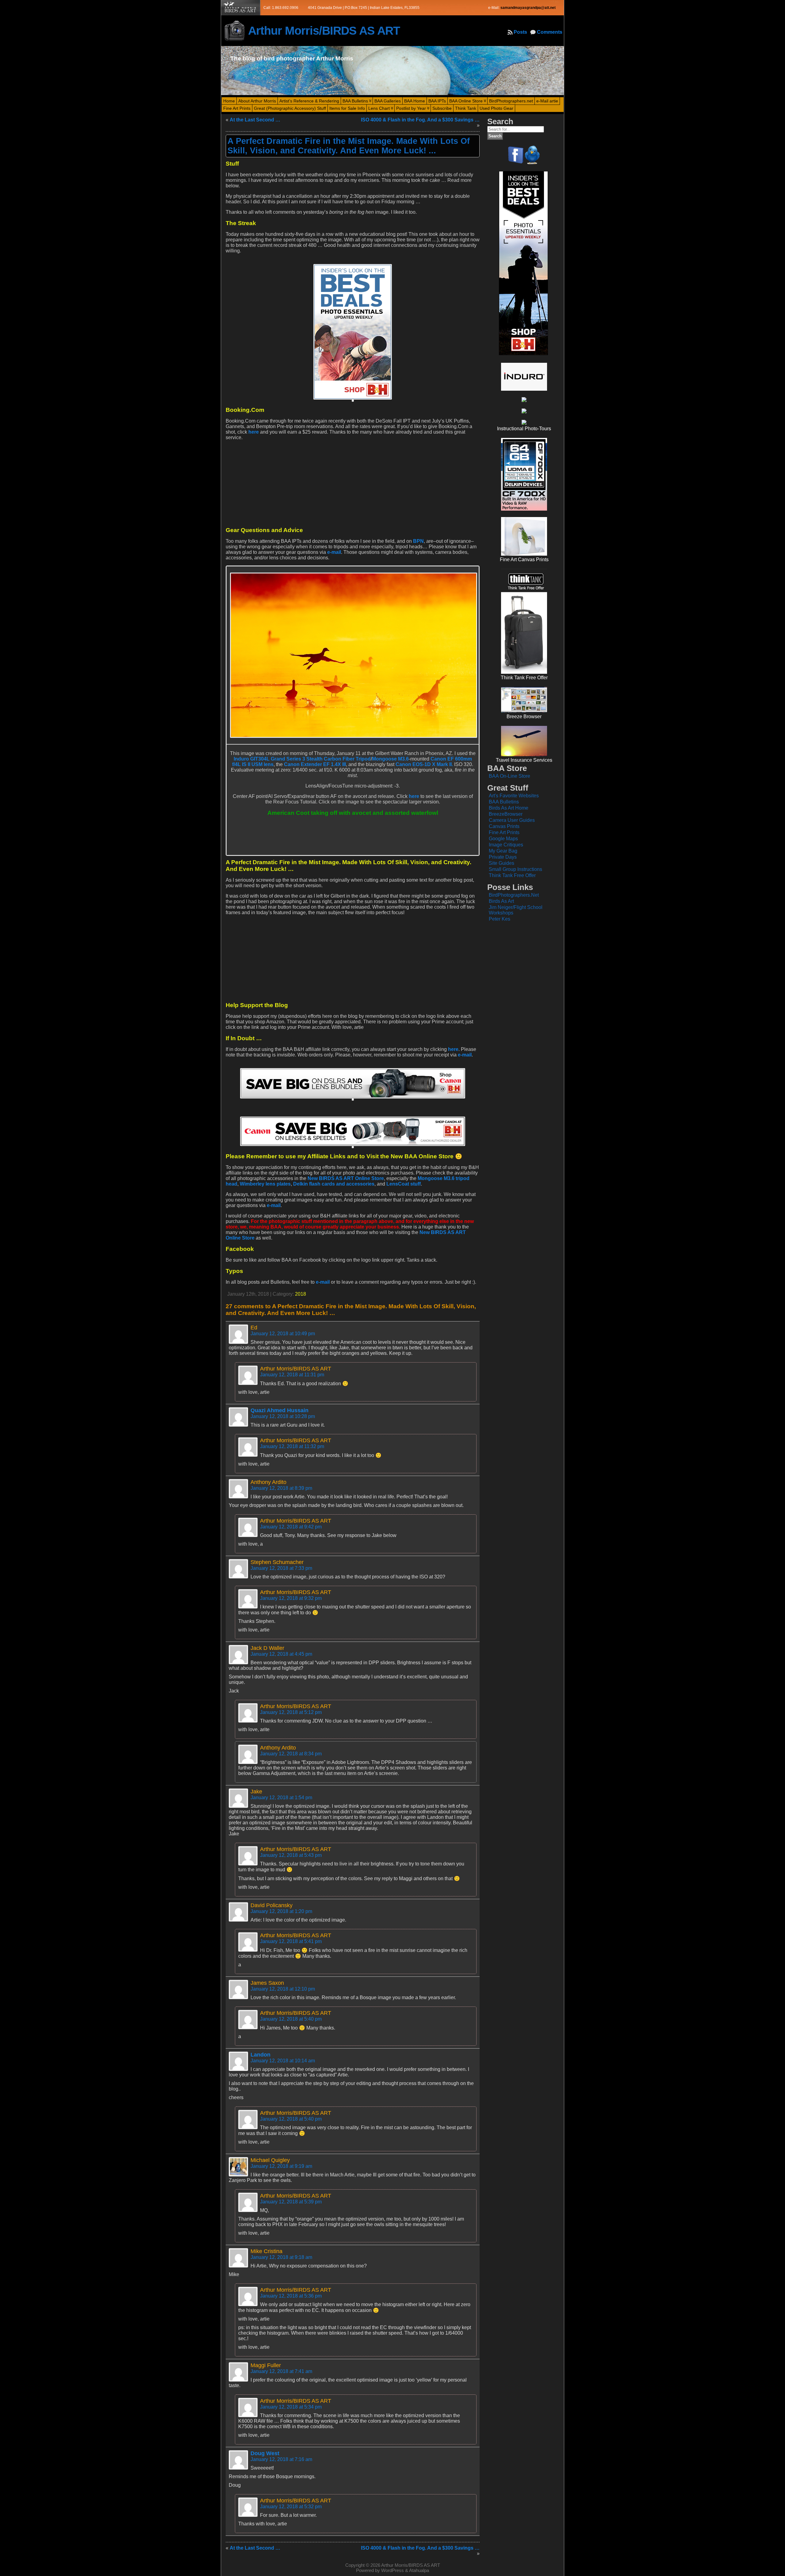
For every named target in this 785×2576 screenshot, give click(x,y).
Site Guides (502, 863)
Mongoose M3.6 (390, 759)
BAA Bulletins (504, 802)
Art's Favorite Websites (514, 796)
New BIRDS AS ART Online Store (346, 1178)
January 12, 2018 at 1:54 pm (281, 1798)
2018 (301, 1294)
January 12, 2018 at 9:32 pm (291, 1598)
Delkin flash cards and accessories (334, 1184)
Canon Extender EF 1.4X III (315, 764)
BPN (418, 541)
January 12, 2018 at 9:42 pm (291, 1527)
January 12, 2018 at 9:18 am (281, 2257)
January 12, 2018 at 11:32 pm (292, 1446)
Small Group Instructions (515, 869)
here (254, 432)
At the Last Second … (255, 120)
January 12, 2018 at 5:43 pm (291, 1855)
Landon (260, 2055)
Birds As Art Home (509, 808)
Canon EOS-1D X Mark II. (424, 764)
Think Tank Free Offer (512, 875)
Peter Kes (500, 919)
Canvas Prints (504, 826)
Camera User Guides (512, 820)
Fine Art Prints (504, 832)
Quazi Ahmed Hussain (280, 1410)
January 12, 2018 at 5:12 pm (291, 1712)
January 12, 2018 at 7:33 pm (281, 1568)
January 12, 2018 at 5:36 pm (291, 2296)
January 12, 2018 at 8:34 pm (291, 1754)
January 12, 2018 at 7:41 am (281, 2371)
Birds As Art (501, 901)
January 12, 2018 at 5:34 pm (291, 2407)
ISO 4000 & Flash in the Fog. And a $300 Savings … (420, 120)
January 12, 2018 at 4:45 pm (281, 1654)
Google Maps (503, 839)
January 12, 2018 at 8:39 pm (281, 1488)
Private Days (503, 857)
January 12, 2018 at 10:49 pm (283, 1334)
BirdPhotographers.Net (514, 895)
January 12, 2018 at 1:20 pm (281, 1911)
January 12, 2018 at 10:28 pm (283, 1416)
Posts (520, 32)
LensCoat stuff (404, 1184)
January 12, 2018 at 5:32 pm (291, 2507)
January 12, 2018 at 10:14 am (283, 2061)
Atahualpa (419, 2570)
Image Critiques (506, 845)
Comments (550, 32)
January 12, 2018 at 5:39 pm (291, 2202)
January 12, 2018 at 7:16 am (281, 2459)
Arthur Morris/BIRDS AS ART (324, 31)
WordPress (392, 2570)
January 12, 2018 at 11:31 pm (292, 1375)
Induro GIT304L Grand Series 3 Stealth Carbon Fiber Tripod (302, 759)
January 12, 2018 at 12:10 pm (283, 1989)
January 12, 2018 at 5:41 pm (291, 1941)
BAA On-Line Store (509, 776)
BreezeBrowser (506, 814)
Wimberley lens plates (265, 1184)
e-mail (334, 552)
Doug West (265, 2453)
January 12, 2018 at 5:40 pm (291, 2019)
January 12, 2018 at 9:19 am (281, 2166)
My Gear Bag (503, 851)
